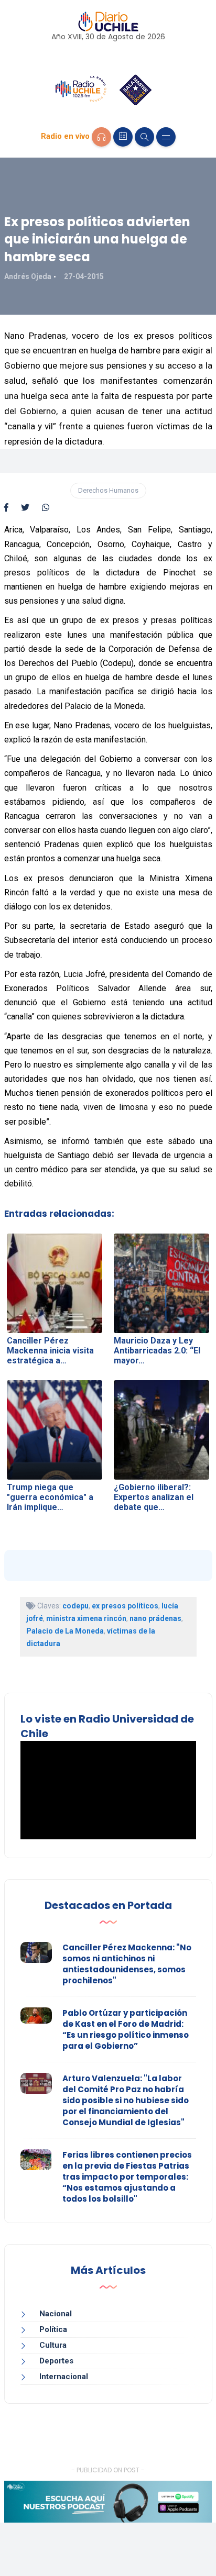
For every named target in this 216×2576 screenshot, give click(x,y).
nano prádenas (155, 1618)
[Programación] (123, 137)
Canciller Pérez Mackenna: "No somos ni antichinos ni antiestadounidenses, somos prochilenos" (127, 1964)
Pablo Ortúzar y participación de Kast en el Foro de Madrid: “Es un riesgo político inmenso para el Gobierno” (126, 2029)
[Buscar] (144, 137)
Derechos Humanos (108, 490)
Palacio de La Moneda (65, 1631)
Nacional (56, 2314)
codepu (75, 1606)
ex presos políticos (125, 1606)
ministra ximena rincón (86, 1618)
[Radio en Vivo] (101, 137)
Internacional (64, 2377)
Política (53, 2329)
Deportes (56, 2361)
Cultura (53, 2345)
